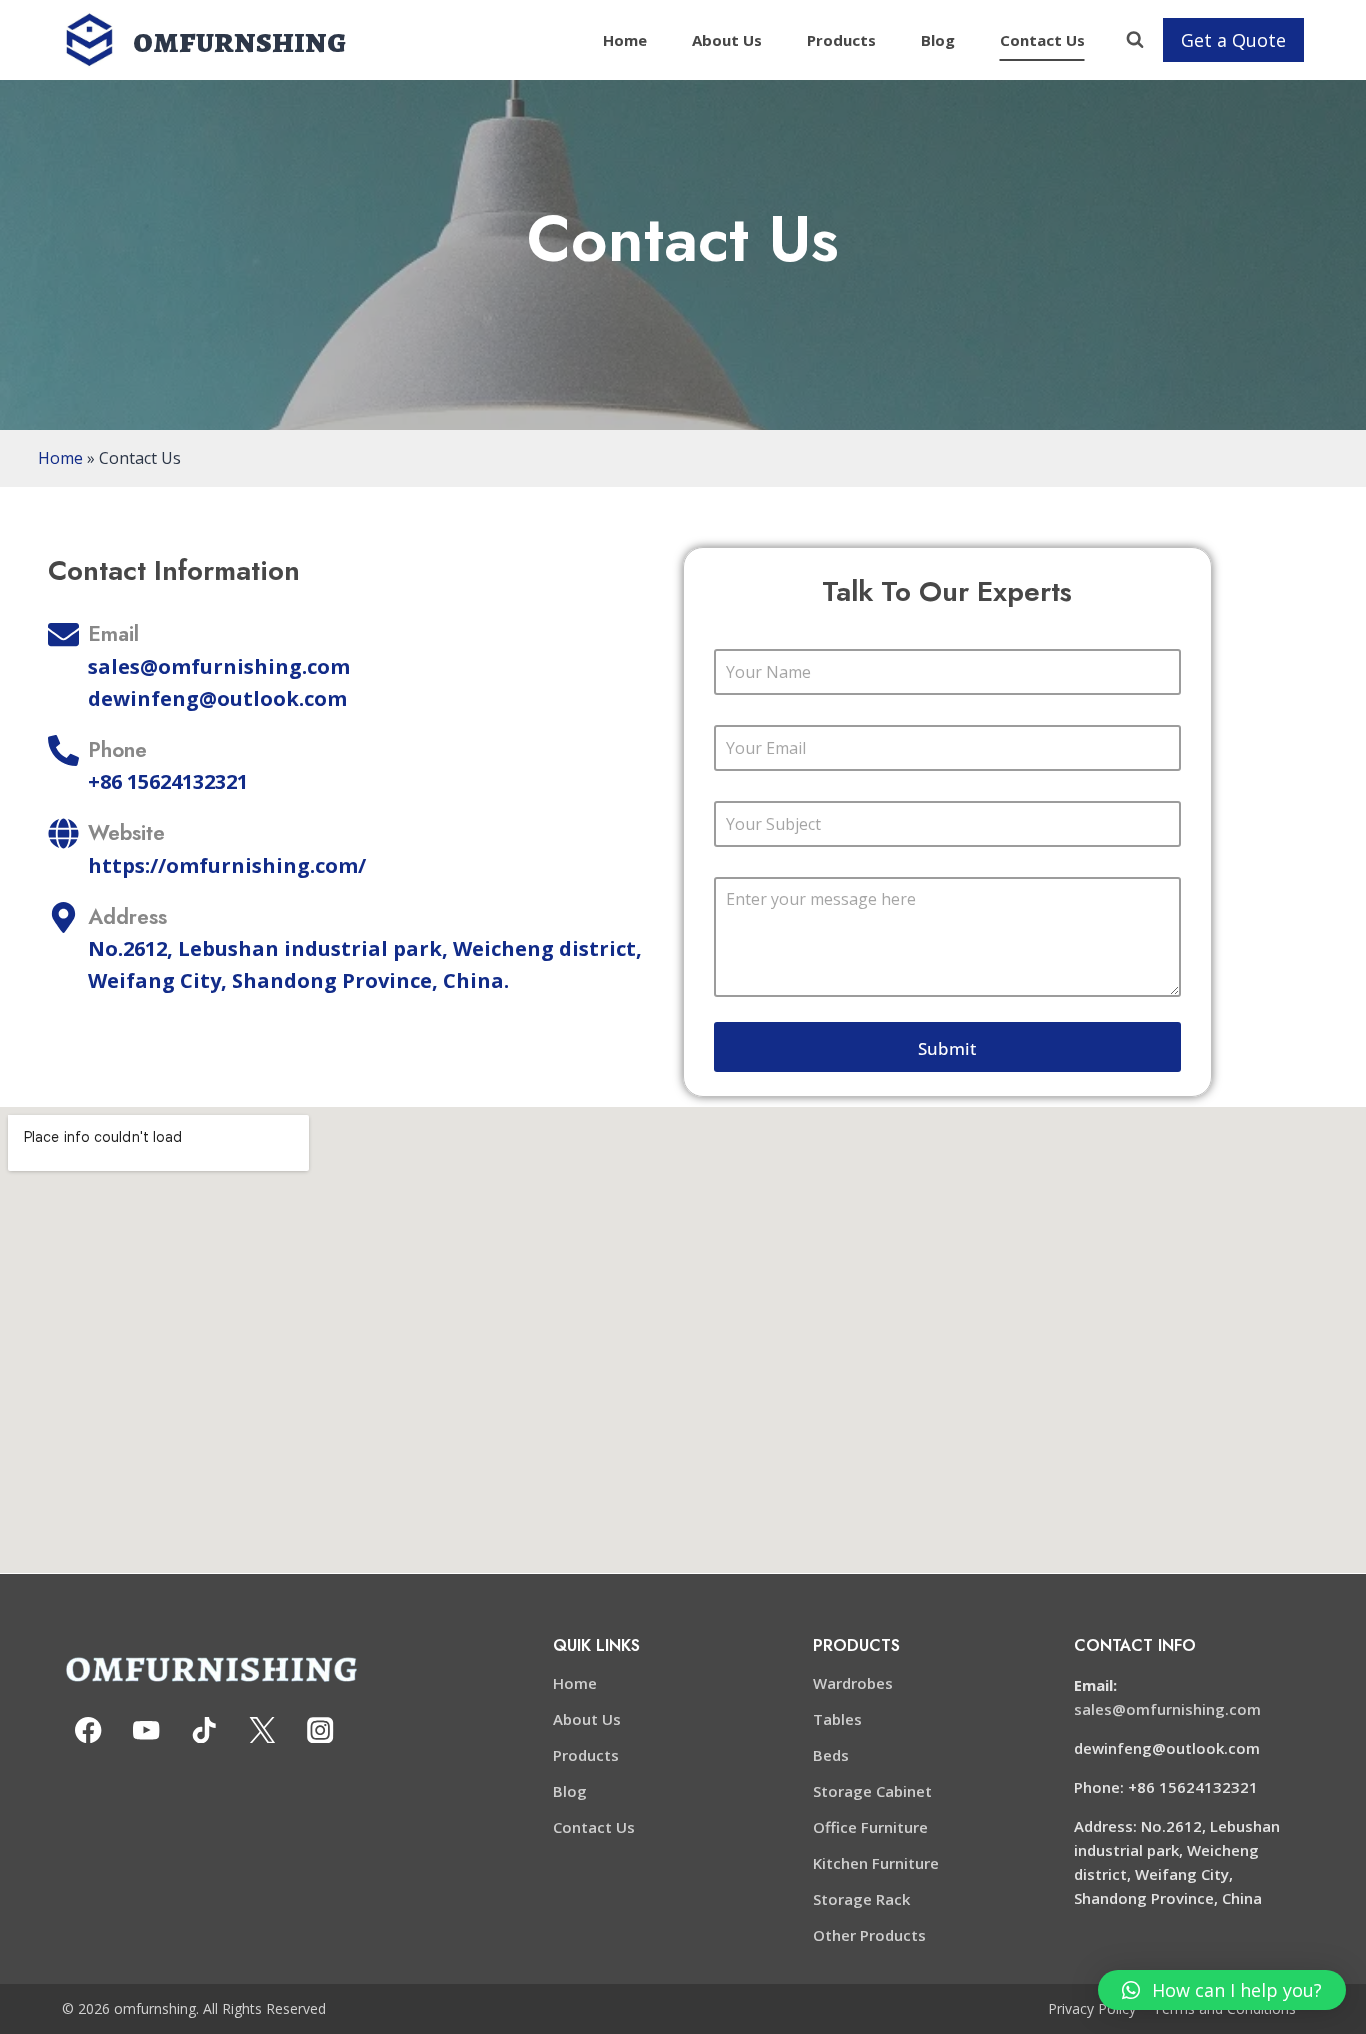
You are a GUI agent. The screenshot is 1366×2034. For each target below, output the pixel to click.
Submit (947, 1048)
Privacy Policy (1092, 2008)
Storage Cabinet (872, 1791)
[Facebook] (88, 1730)
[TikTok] (204, 1730)
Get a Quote (1233, 40)
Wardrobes (853, 1683)
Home (625, 40)
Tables (837, 1719)
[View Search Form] (1135, 40)
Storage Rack (861, 1899)
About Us (727, 40)
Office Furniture (870, 1827)
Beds (831, 1755)
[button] (1222, 1990)
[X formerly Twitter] (262, 1730)
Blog (938, 40)
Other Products (869, 1935)
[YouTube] (146, 1730)
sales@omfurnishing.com (1167, 1709)
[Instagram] (320, 1730)
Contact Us (1042, 40)
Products (841, 40)
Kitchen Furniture (876, 1863)
